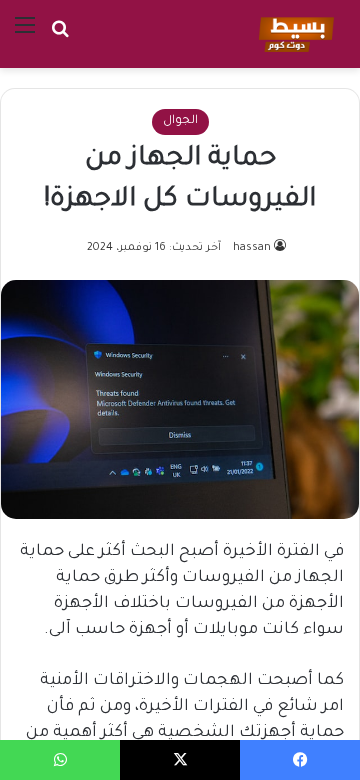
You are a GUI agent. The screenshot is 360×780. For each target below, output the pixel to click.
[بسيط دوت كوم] (293, 34)
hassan (252, 248)
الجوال (180, 121)
